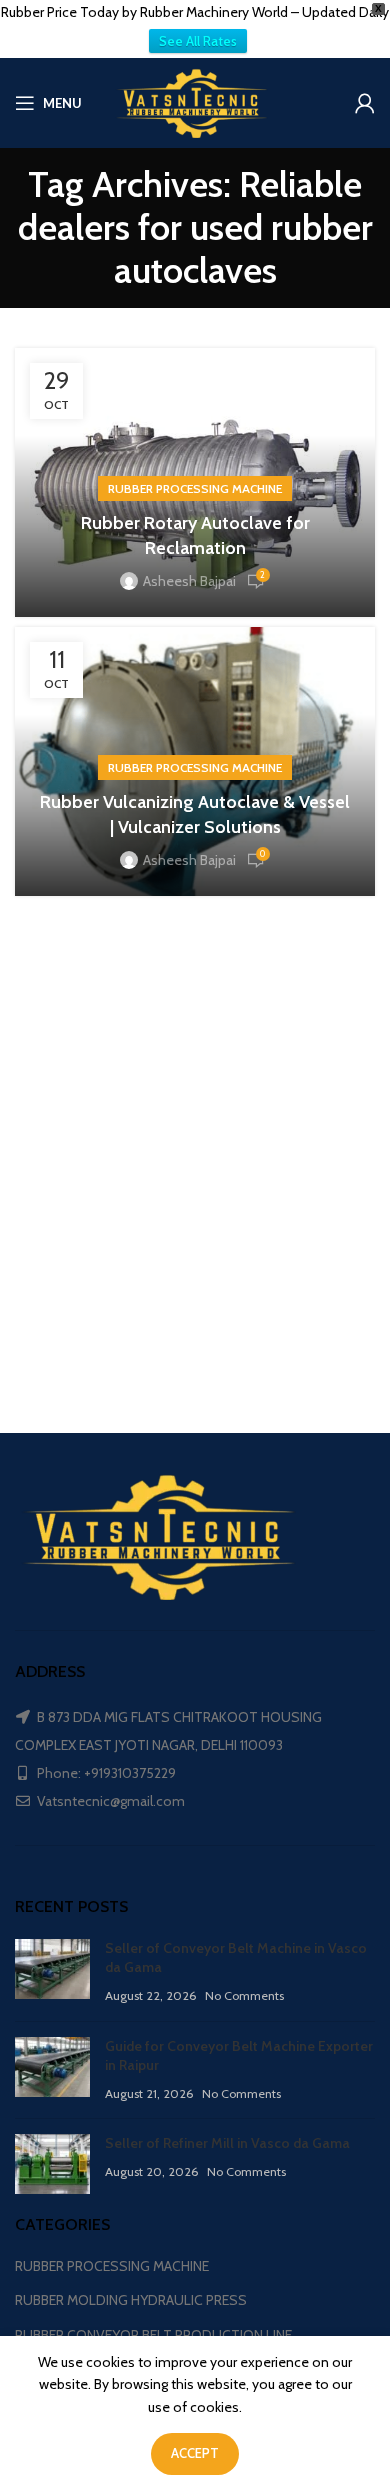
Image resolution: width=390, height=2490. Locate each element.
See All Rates (198, 41)
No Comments (244, 1995)
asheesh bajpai (189, 581)
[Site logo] (195, 101)
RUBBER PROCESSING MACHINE (195, 488)
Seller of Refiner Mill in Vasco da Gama (227, 2143)
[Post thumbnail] (52, 1972)
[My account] (365, 103)
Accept (195, 2453)
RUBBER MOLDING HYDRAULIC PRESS (131, 2300)
